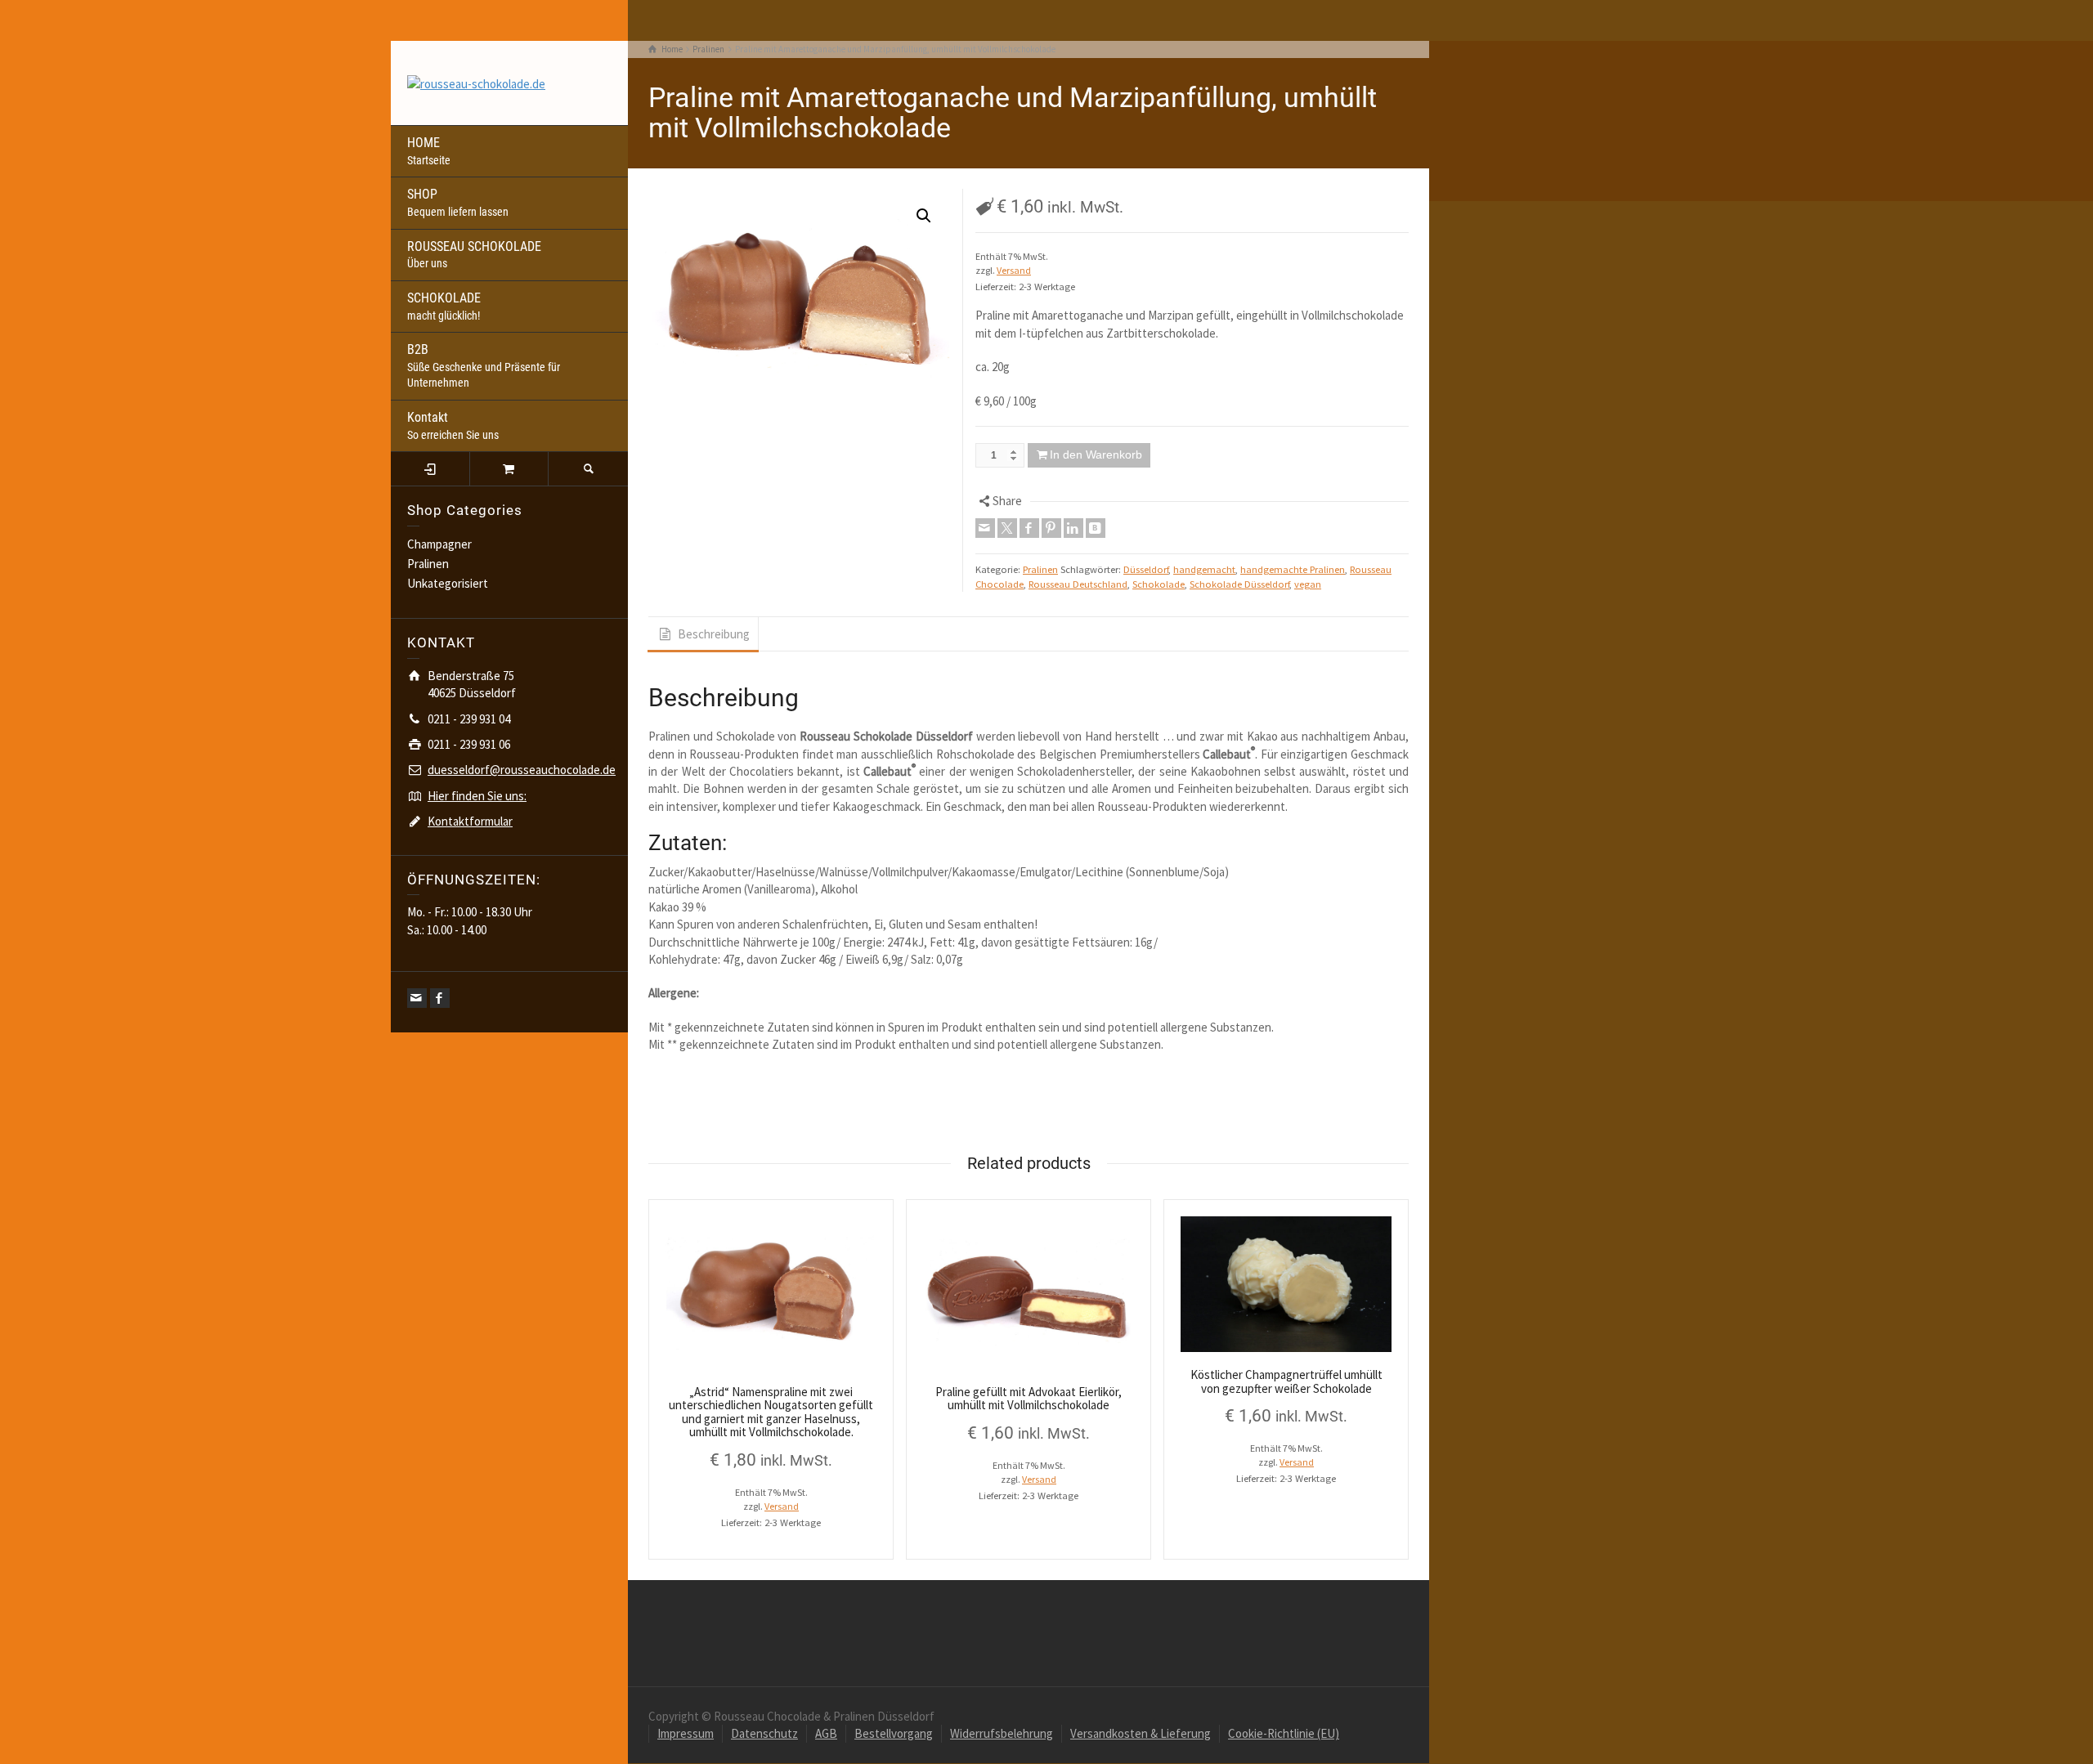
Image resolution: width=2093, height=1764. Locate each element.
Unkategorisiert (448, 583)
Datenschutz (764, 1733)
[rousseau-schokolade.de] (476, 82)
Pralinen (428, 564)
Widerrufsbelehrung (1002, 1733)
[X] (1007, 528)
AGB (826, 1733)
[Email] (417, 998)
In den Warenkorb (1096, 454)
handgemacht (1204, 569)
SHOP (458, 202)
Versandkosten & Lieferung (1141, 1733)
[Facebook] (440, 998)
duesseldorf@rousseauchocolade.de (522, 770)
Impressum (686, 1733)
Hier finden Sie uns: (477, 796)
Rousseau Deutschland (1078, 584)
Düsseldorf (1146, 569)
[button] (924, 216)
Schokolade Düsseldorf (1239, 584)
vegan (1308, 584)
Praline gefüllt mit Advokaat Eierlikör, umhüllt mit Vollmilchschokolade (1029, 1399)
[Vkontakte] (1096, 528)
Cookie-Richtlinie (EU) (1284, 1733)
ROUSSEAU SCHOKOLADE (474, 255)
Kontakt (453, 425)
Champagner (439, 544)
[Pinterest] (1051, 528)
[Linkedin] (1073, 528)
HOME (429, 151)
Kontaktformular (470, 821)
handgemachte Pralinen (1293, 569)
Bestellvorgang (894, 1733)
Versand (1014, 270)
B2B (484, 365)
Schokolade (1159, 584)
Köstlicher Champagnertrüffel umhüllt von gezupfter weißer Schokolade (1286, 1381)
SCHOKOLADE (444, 306)
